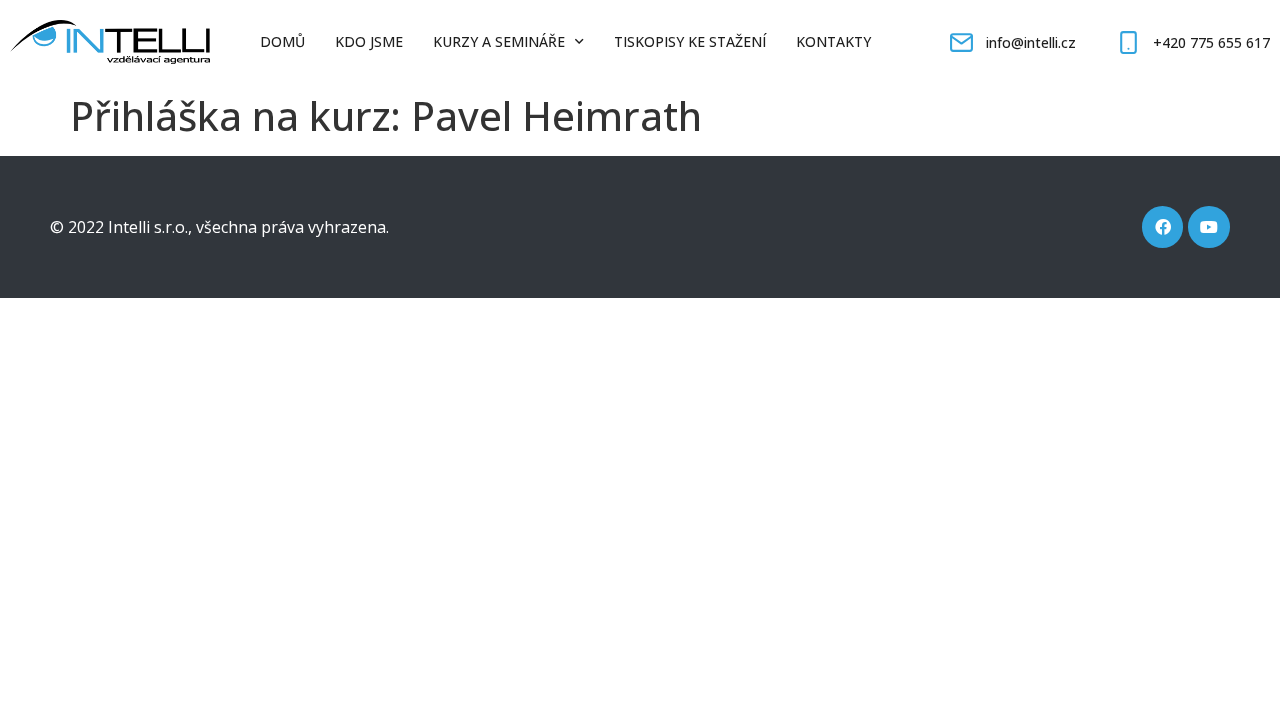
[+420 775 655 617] (1128, 42)
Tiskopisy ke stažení (690, 41)
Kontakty (833, 41)
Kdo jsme (369, 41)
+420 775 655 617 (1211, 42)
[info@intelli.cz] (961, 42)
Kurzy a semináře (499, 41)
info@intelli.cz (1031, 42)
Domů (282, 41)
